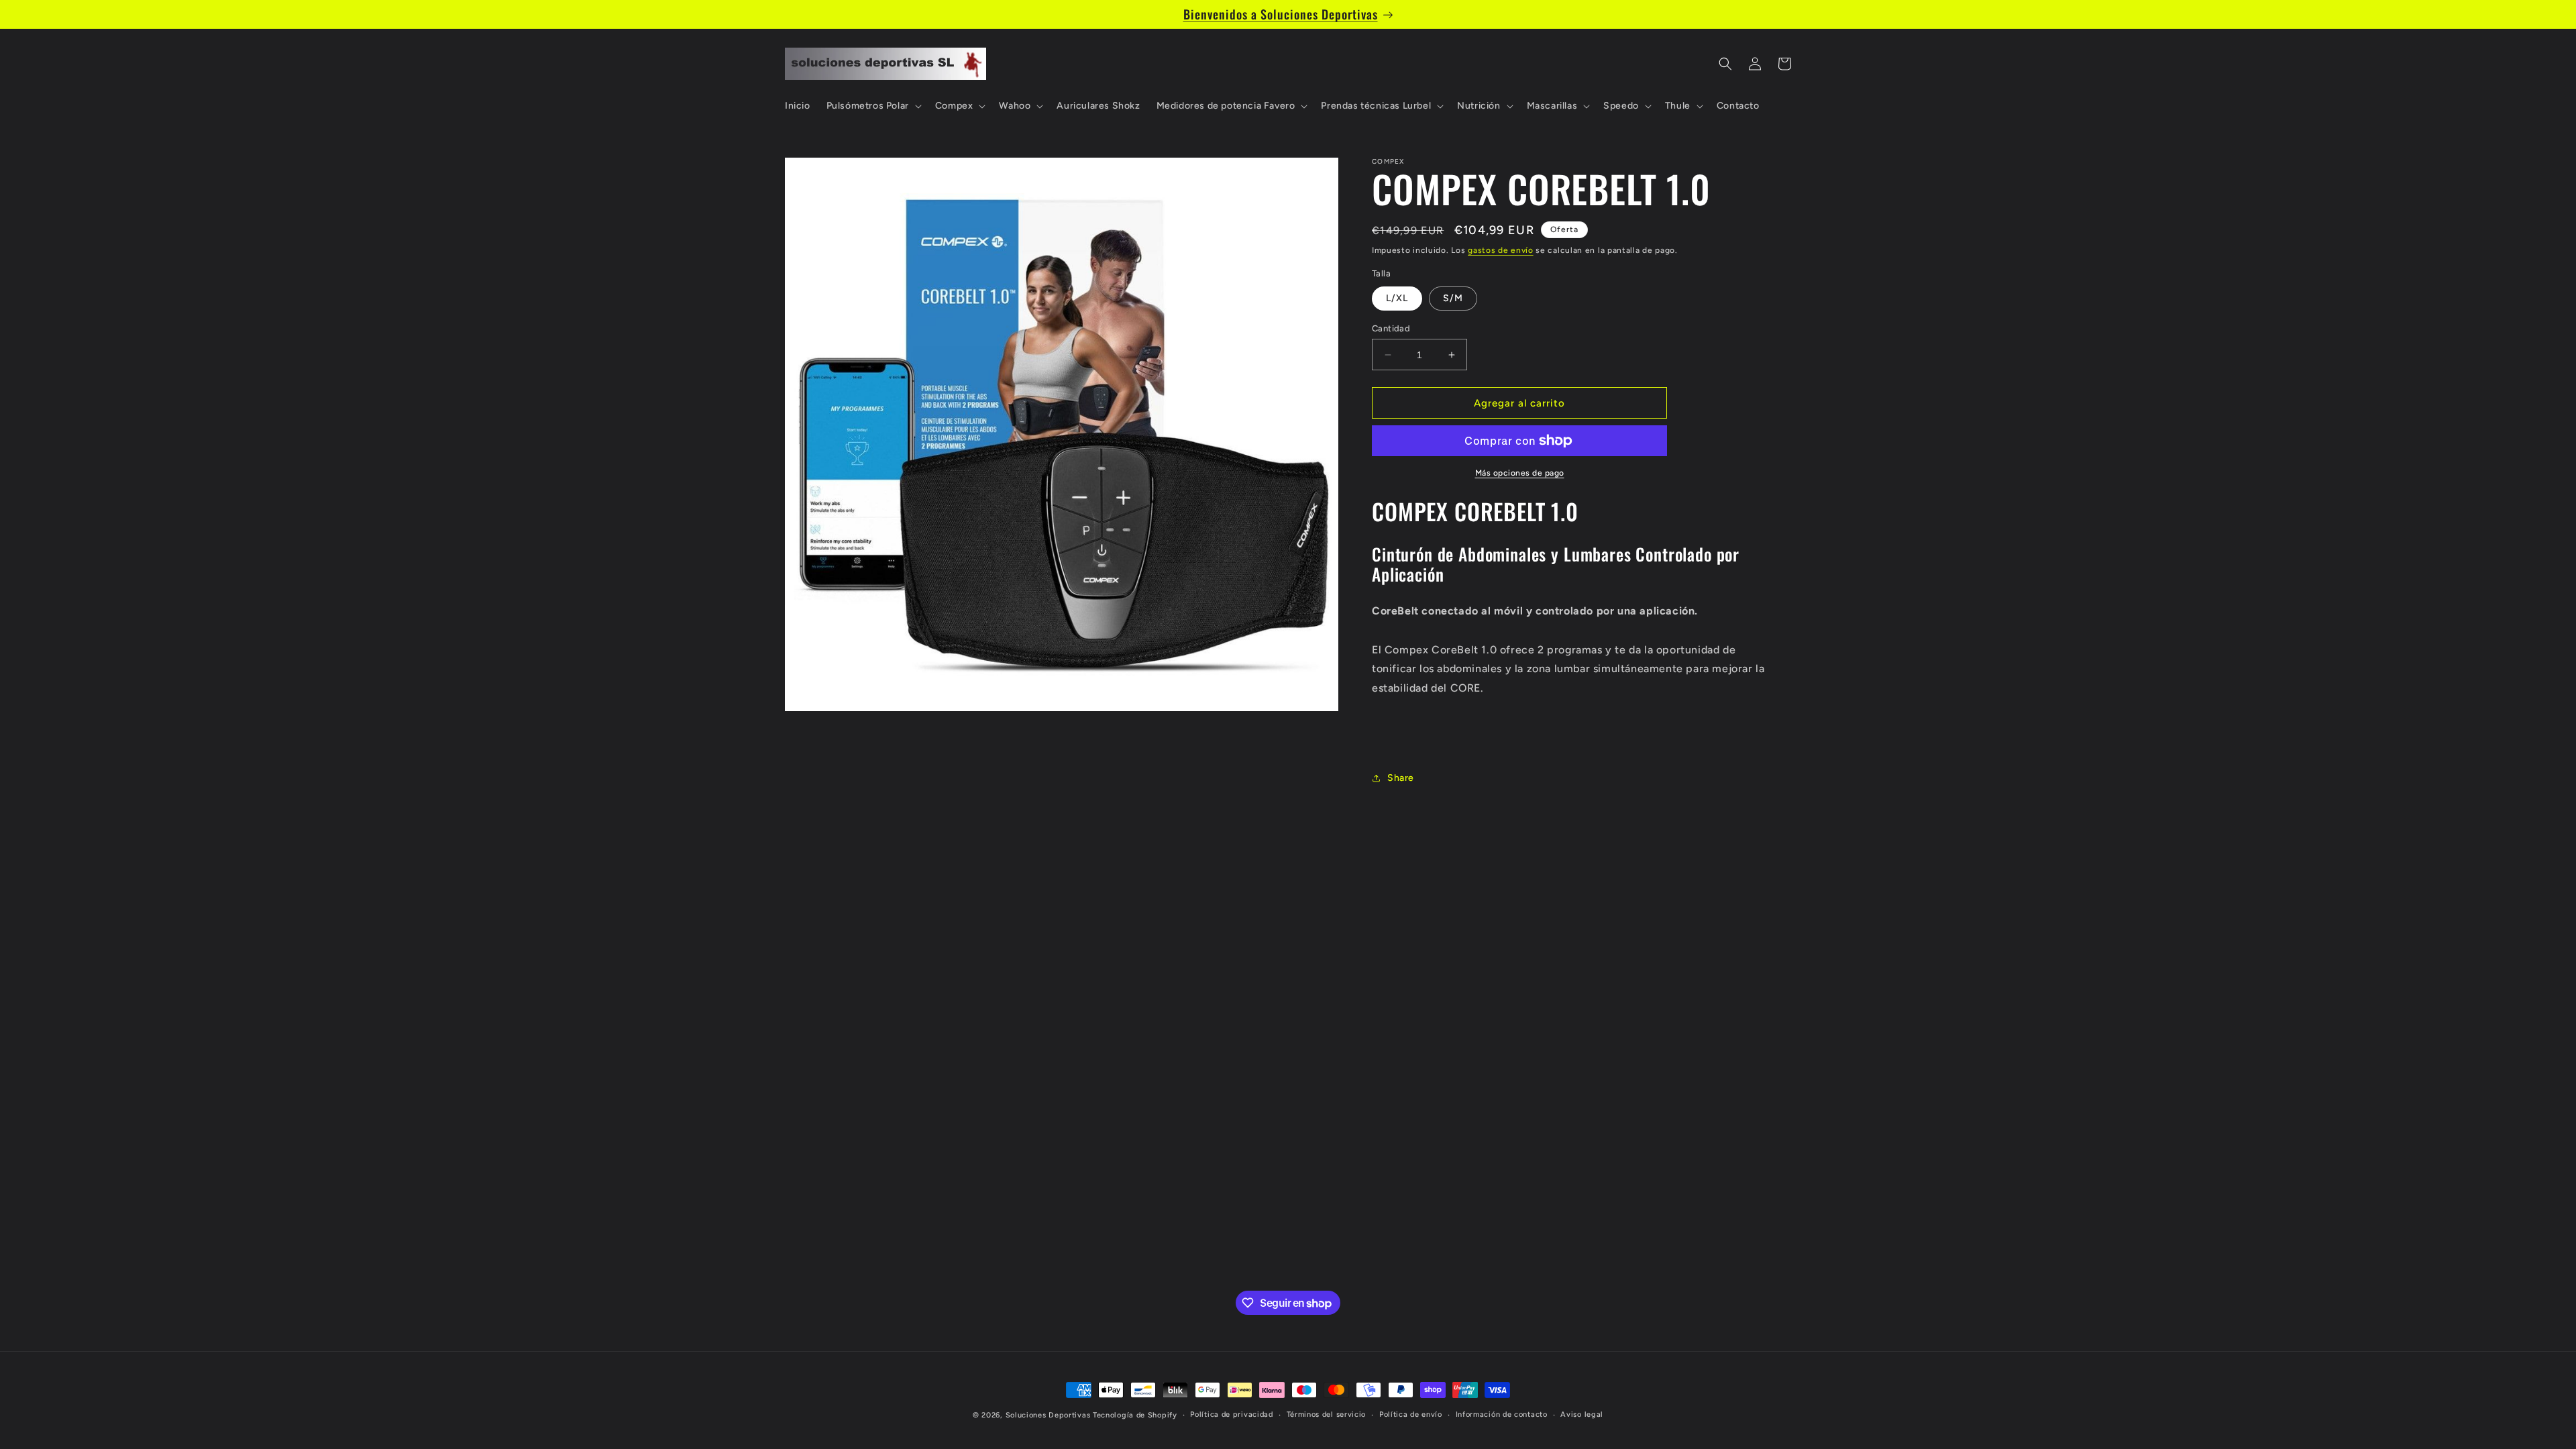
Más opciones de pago (1520, 473)
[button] (873, 106)
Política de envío (1411, 1414)
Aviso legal (1582, 1414)
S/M (1453, 298)
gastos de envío (1501, 250)
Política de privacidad (1231, 1414)
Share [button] (1401, 778)
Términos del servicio (1327, 1414)
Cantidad (1391, 328)
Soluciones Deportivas (1048, 1415)
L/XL (1397, 298)
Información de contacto (1502, 1414)
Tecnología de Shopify (1135, 1415)
